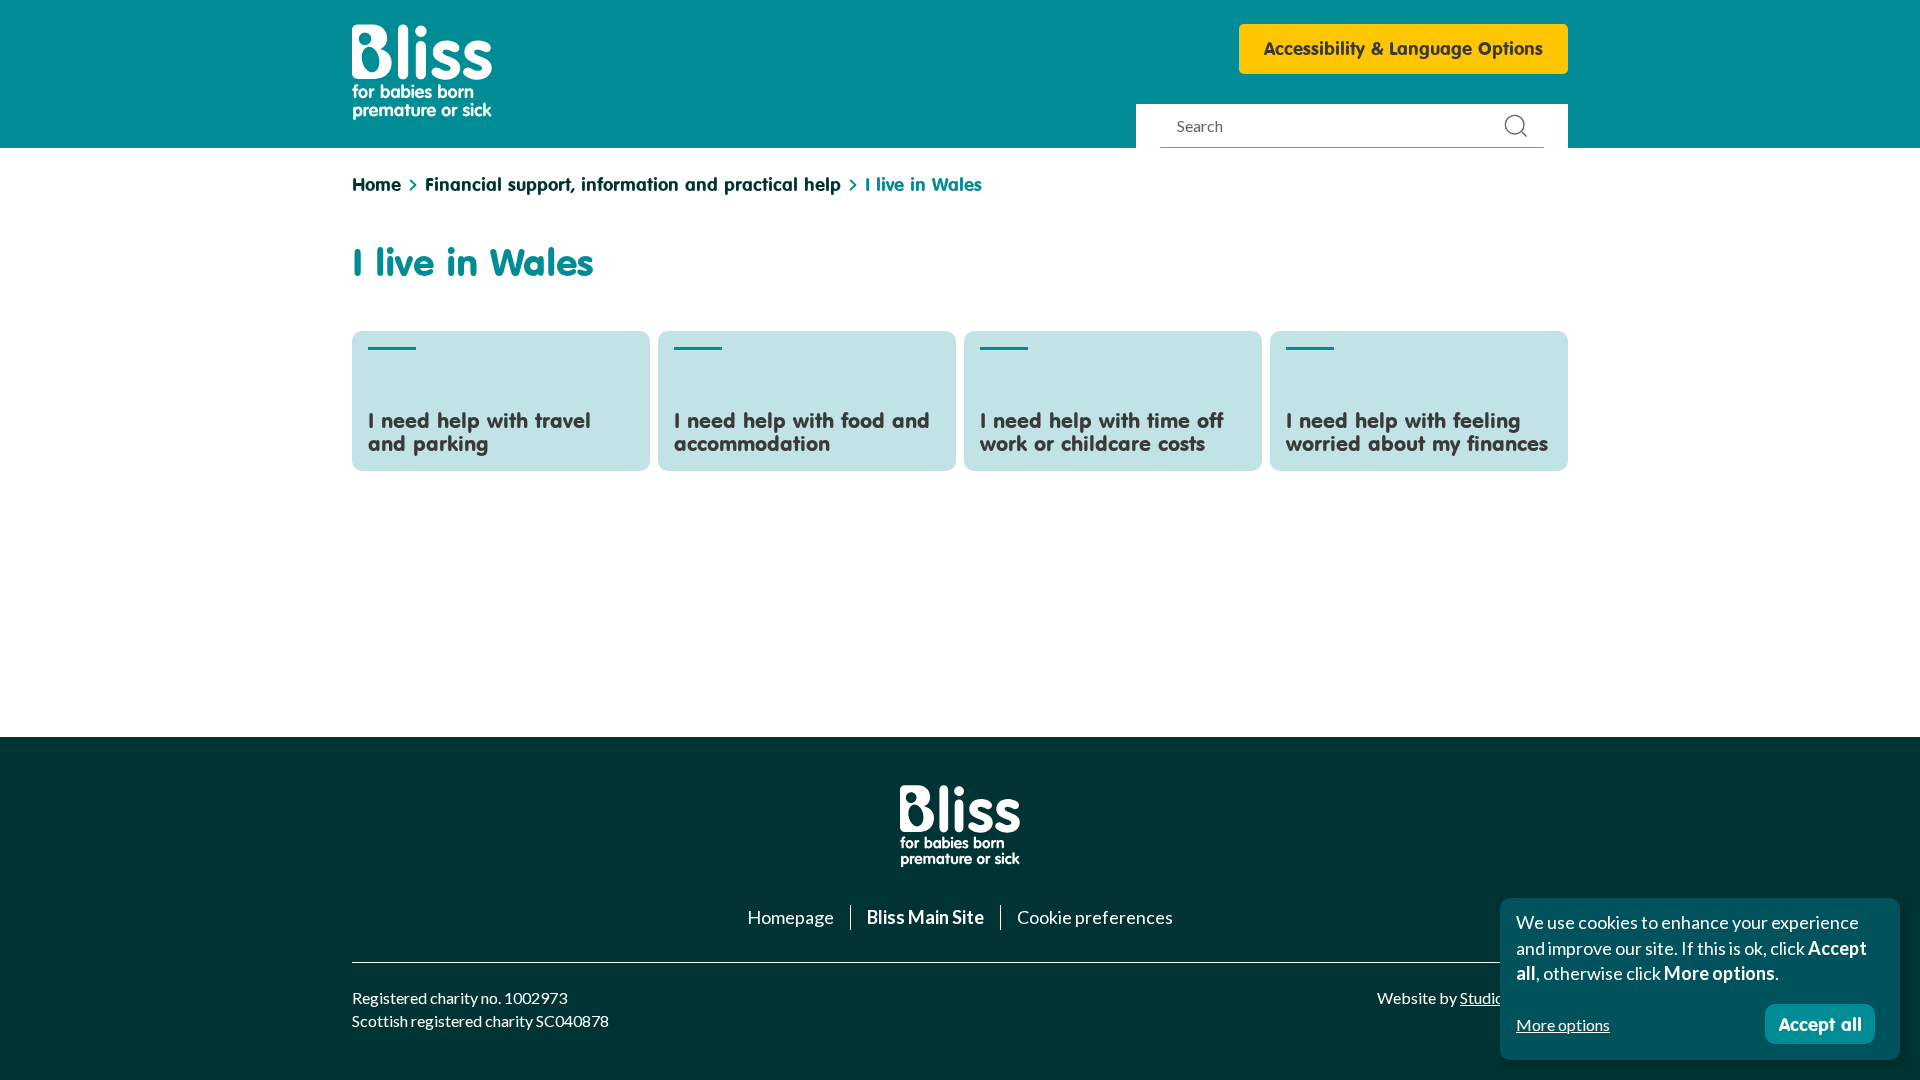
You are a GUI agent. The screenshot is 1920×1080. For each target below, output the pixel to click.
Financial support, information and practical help (633, 184)
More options (1563, 1024)
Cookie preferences (1095, 917)
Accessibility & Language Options (1403, 48)
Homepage (790, 917)
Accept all (1820, 1024)
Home (376, 184)
